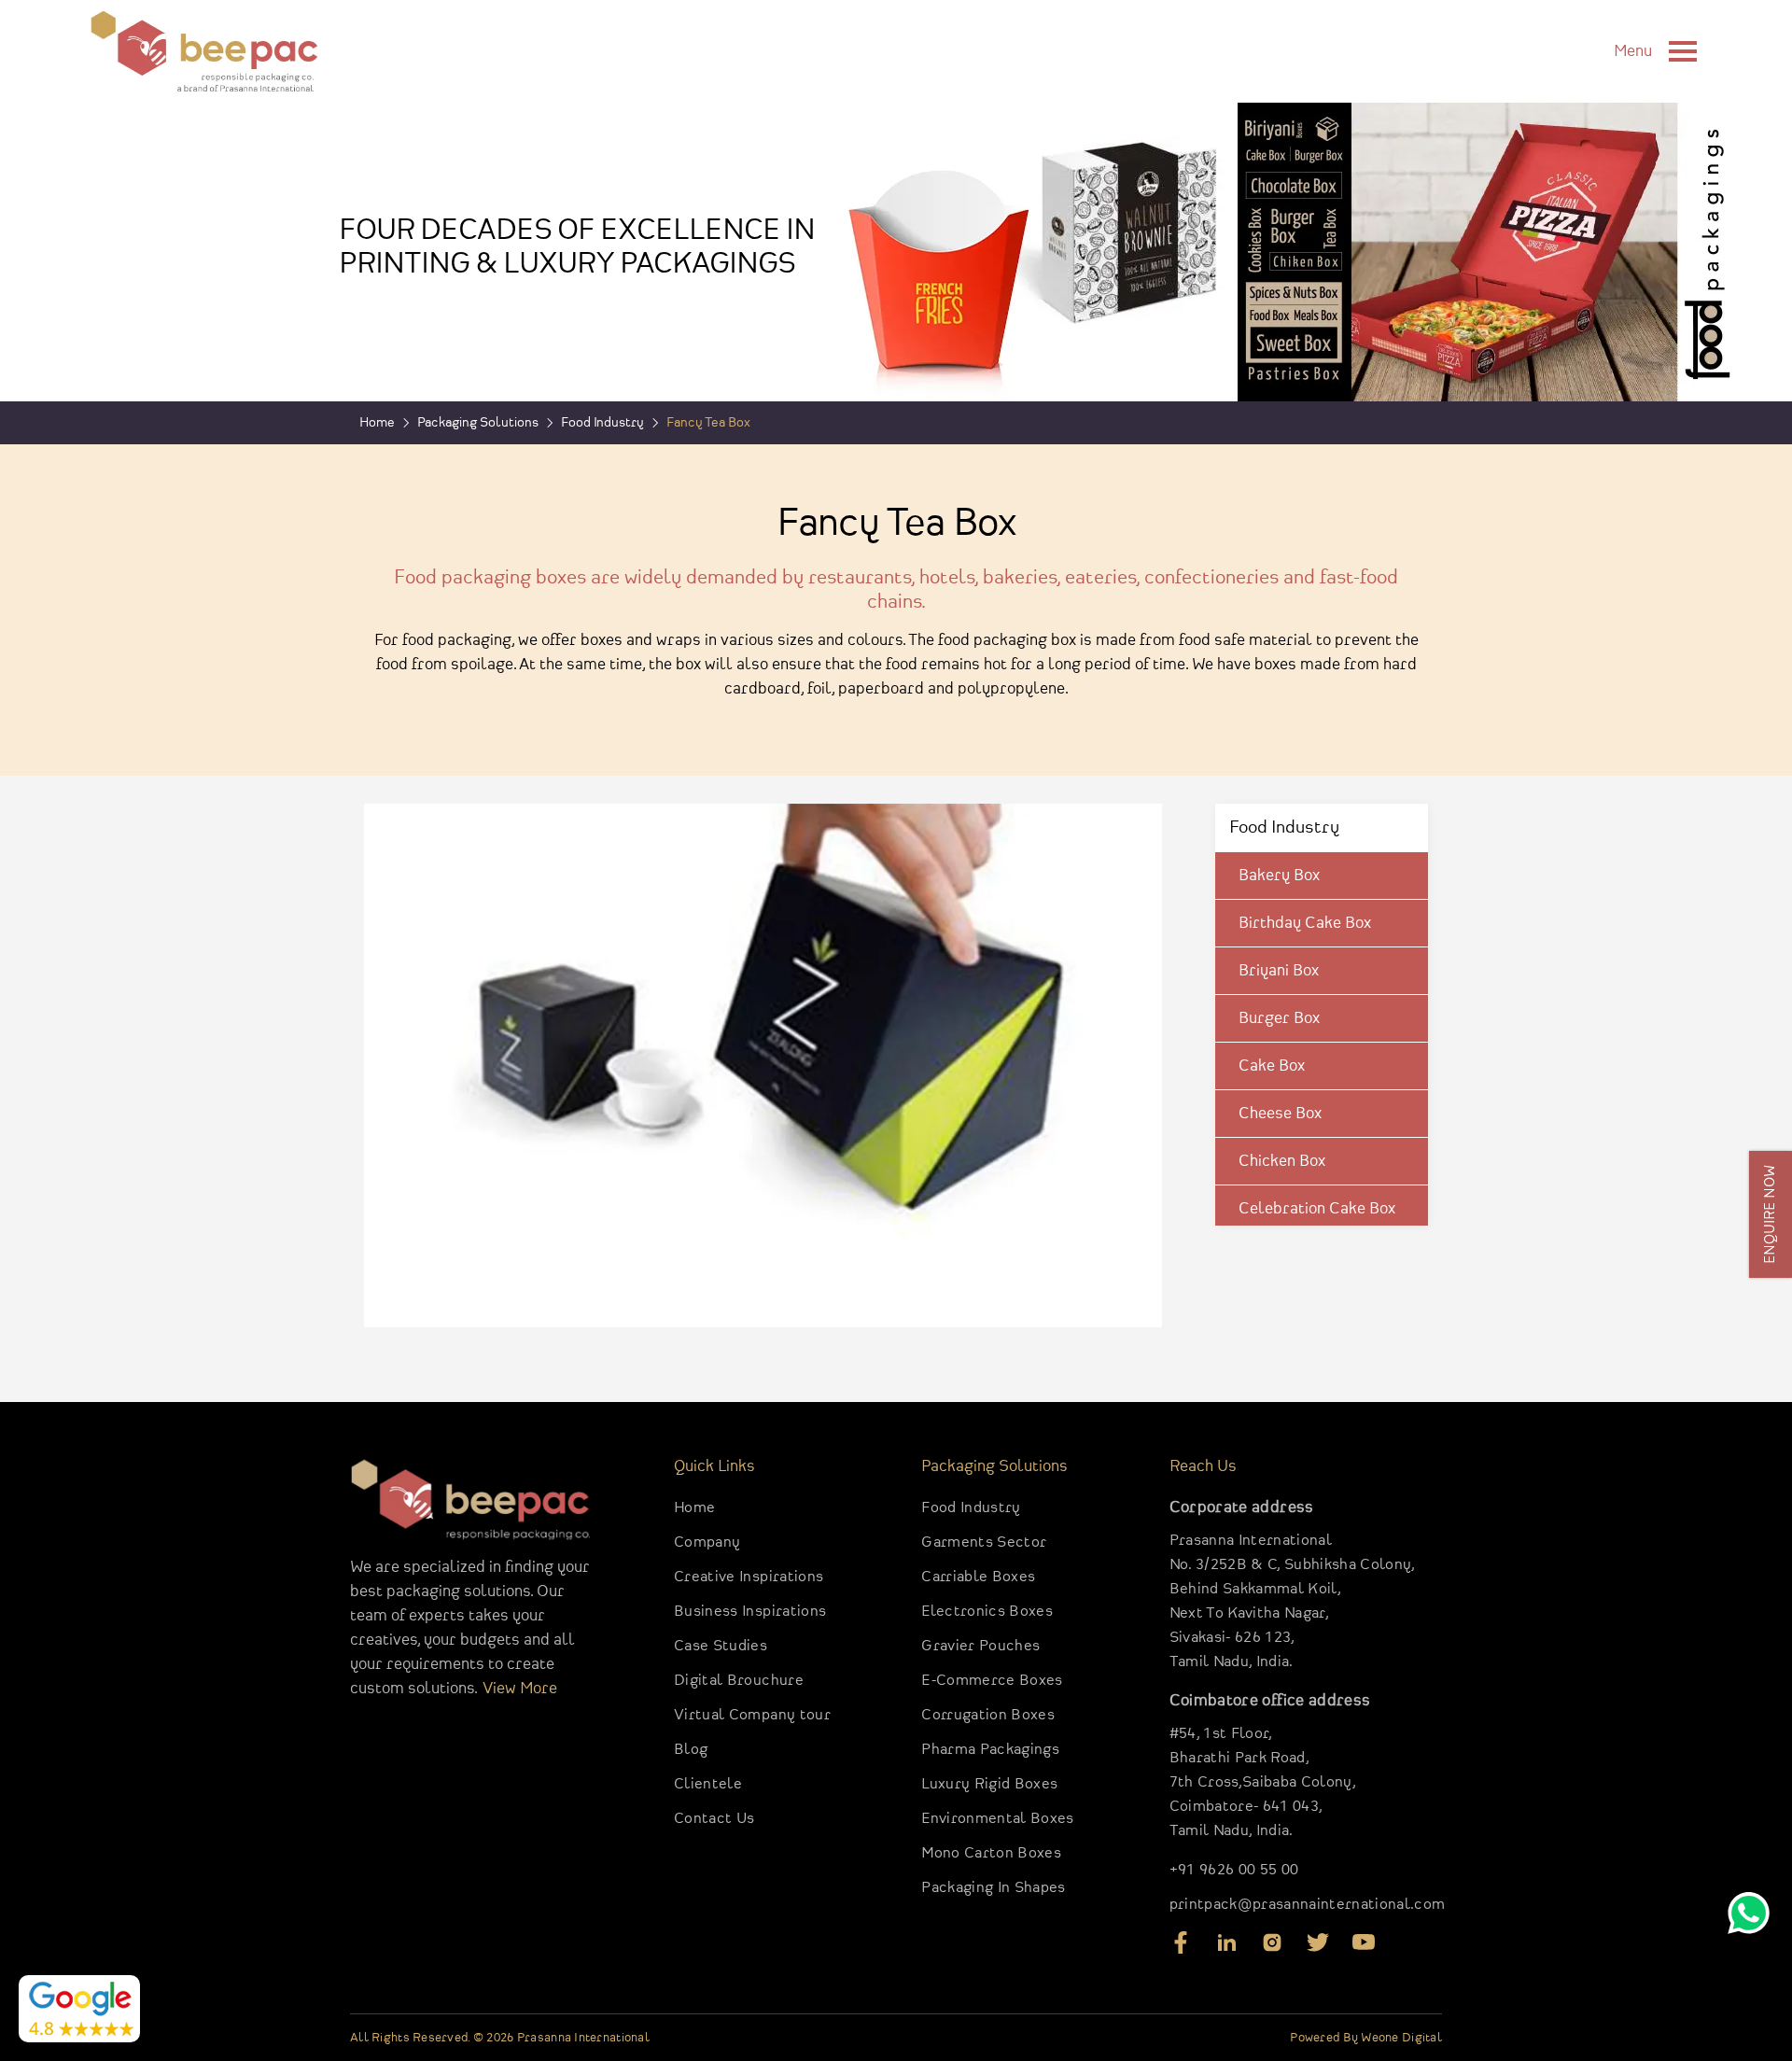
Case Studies (721, 1646)
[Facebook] (1181, 1949)
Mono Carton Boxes (991, 1853)
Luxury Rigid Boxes (989, 1784)
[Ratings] (79, 2009)
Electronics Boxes (987, 1612)
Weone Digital (1401, 2038)
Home (694, 1508)
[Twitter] (1318, 1949)
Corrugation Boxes (988, 1715)
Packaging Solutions (478, 422)
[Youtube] (1364, 1949)
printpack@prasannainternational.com (1308, 1905)
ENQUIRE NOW (1771, 1214)
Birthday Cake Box (1305, 923)
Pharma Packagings (990, 1750)
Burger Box (1279, 1018)
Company (707, 1542)
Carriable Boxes (978, 1577)
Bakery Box (1279, 876)
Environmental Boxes (997, 1819)
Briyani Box (1279, 971)
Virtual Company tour (752, 1715)
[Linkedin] (1226, 1949)
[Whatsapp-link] (1749, 1917)
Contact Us (714, 1819)
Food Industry (971, 1508)
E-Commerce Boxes (992, 1681)
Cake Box (1272, 1066)
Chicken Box (1282, 1161)
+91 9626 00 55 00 (1234, 1870)
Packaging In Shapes (993, 1888)
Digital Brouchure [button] (739, 1681)
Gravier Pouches (980, 1646)
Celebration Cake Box (1317, 1209)
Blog (691, 1750)
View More (520, 1689)
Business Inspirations (750, 1612)
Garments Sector (984, 1542)
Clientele (708, 1784)
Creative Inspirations (749, 1577)
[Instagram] (1272, 1949)
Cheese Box (1280, 1114)
